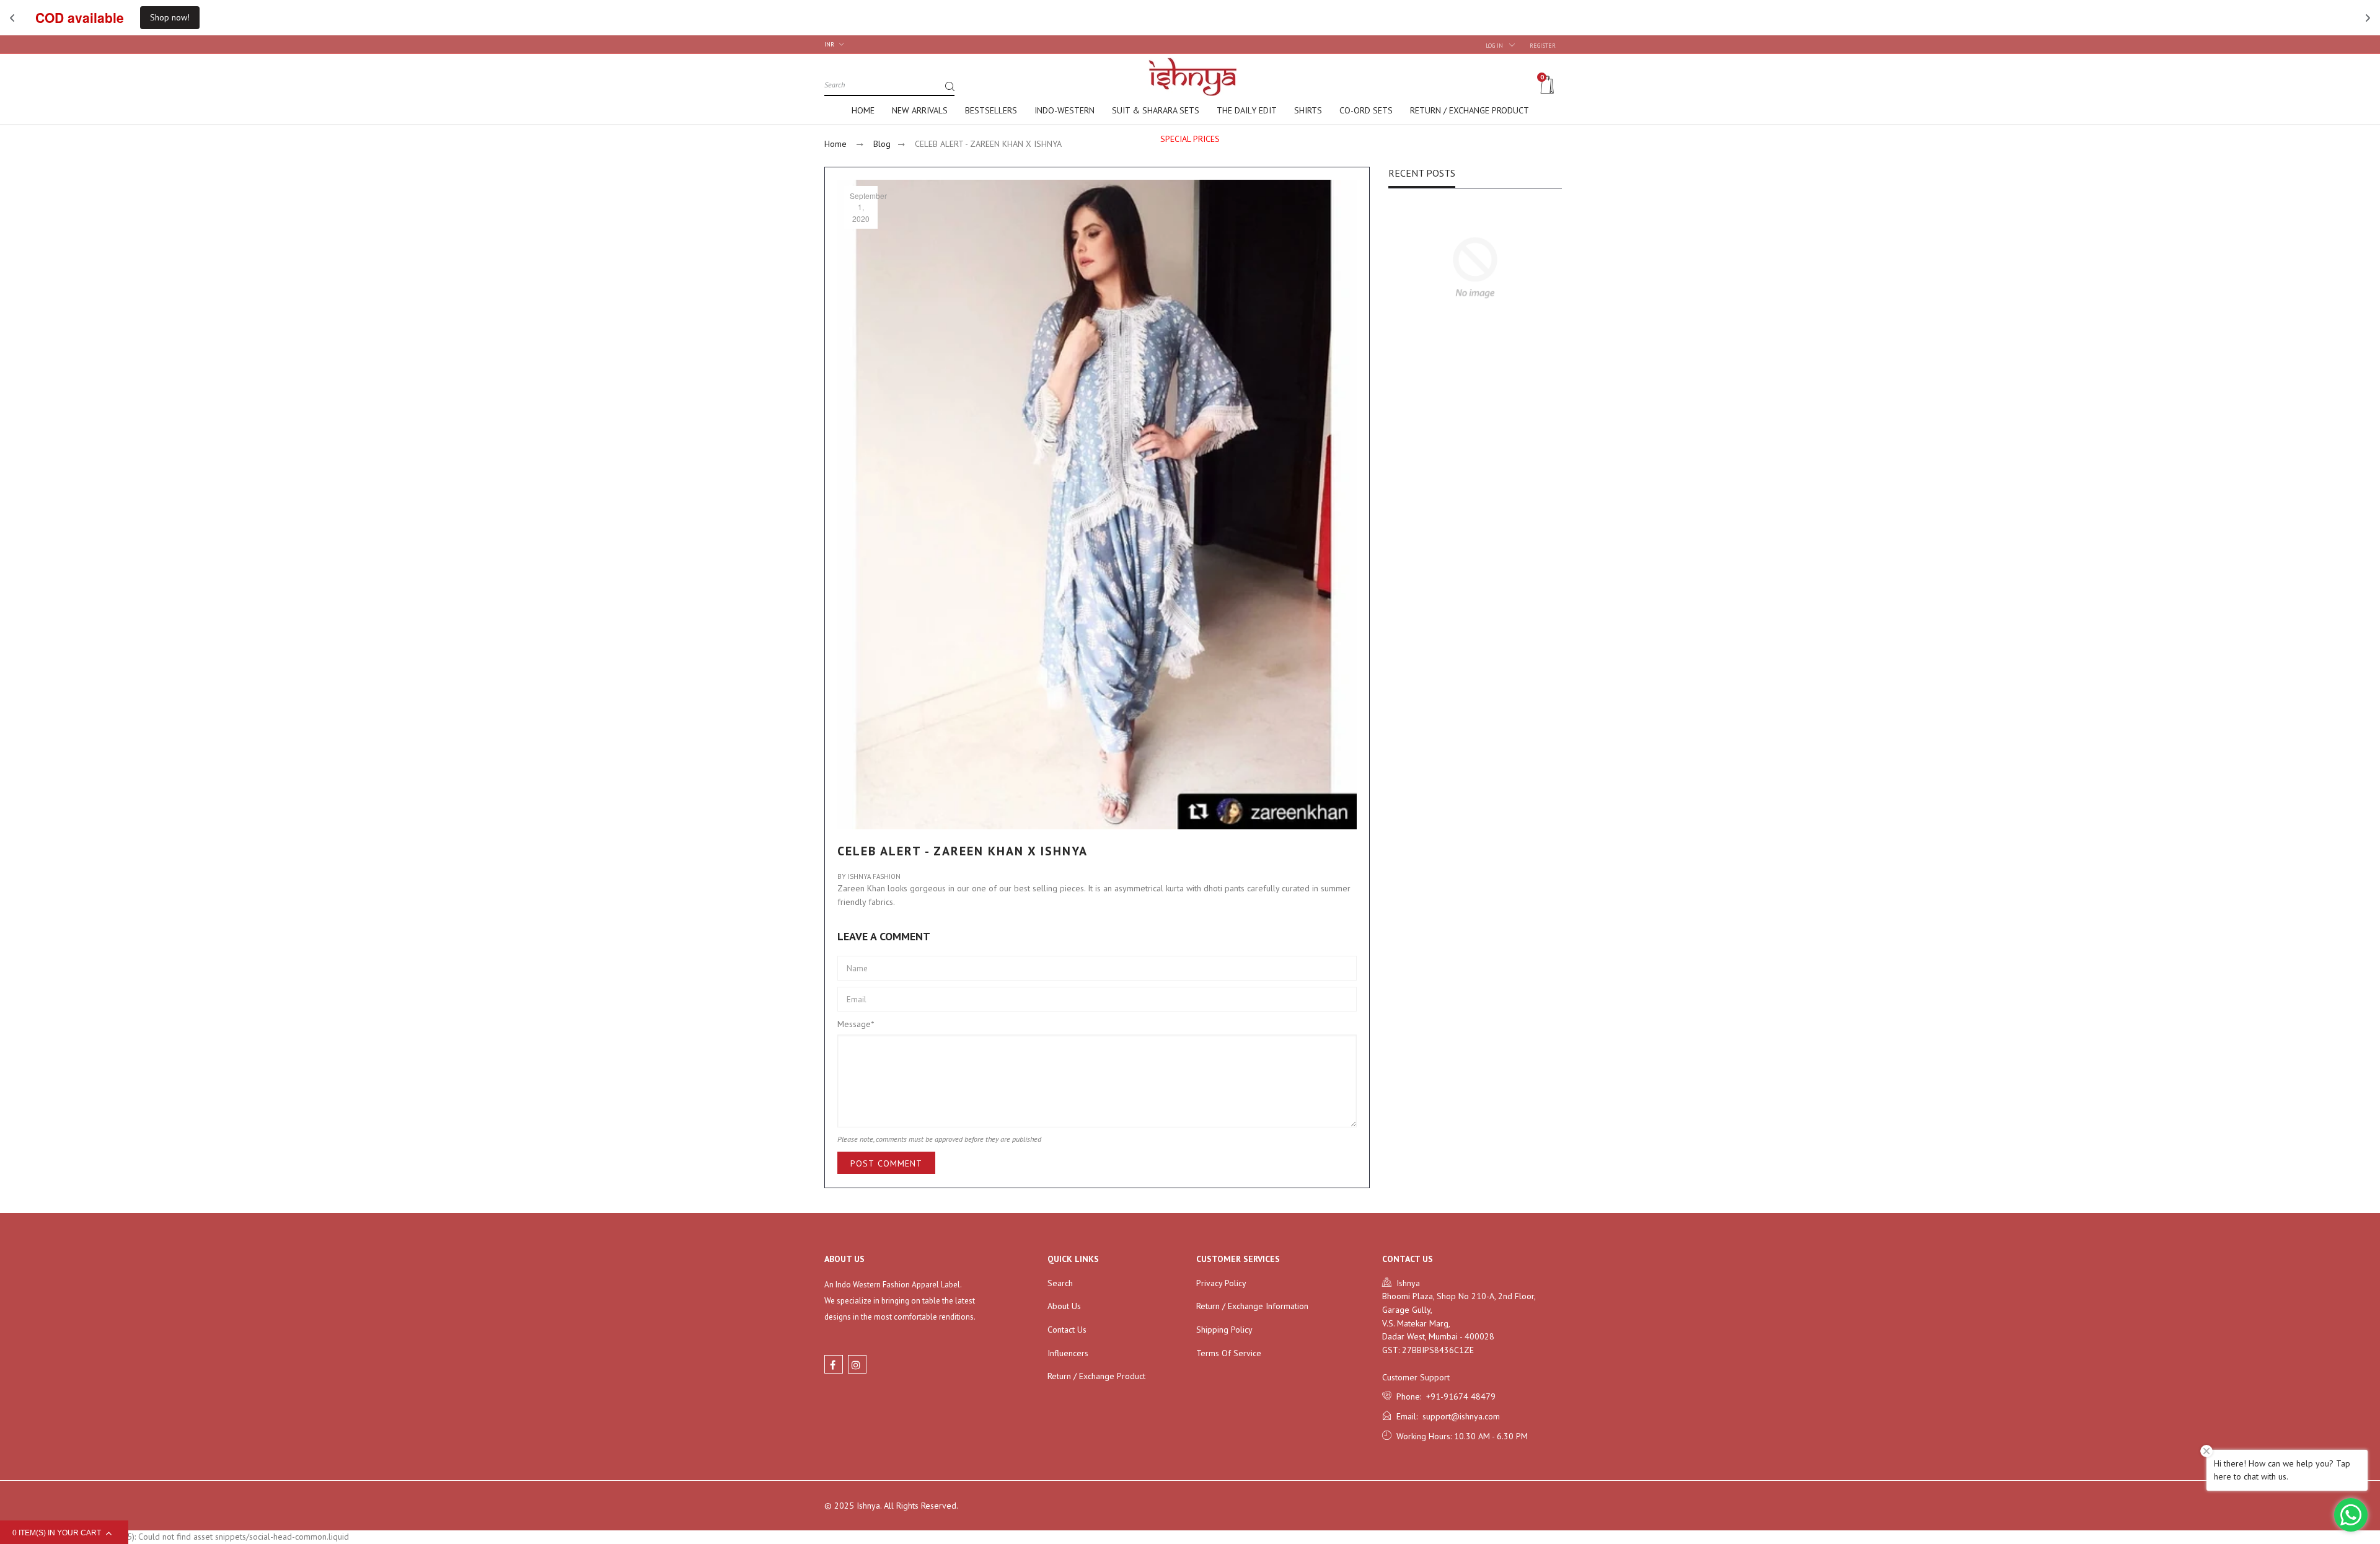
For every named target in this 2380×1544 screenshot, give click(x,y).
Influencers (1068, 1353)
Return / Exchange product (1096, 1376)
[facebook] (834, 1364)
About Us (1064, 1306)
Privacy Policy (1221, 1283)
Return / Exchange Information (1252, 1306)
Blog (882, 144)
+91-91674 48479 (1458, 1396)
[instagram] (857, 1364)
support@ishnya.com (1459, 1416)
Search (1060, 1283)
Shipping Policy (1224, 1330)
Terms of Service (1229, 1353)
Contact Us (1067, 1330)
